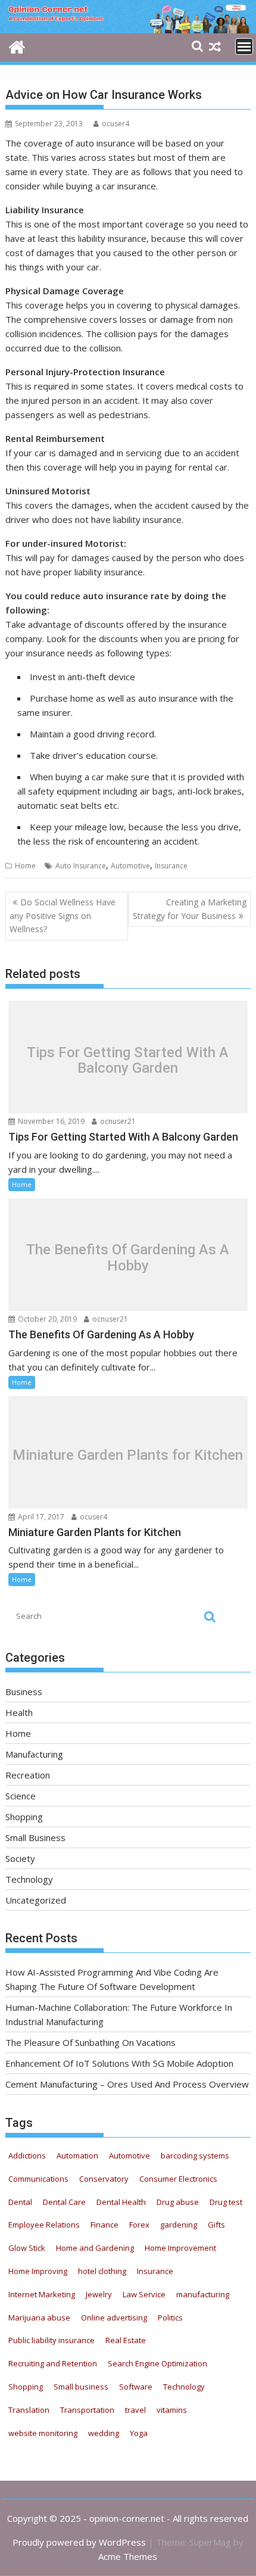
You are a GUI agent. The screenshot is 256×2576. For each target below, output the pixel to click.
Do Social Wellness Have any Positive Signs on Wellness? (63, 915)
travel (135, 2410)
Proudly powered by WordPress (79, 2542)
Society (20, 1858)
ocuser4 (115, 124)
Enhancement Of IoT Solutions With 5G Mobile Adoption (119, 2063)
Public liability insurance (51, 2340)
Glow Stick (27, 2248)
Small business (81, 2387)
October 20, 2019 (46, 1319)
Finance (104, 2225)
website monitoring (43, 2433)
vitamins (172, 2410)
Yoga (139, 2433)
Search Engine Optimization (157, 2363)
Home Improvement (180, 2248)
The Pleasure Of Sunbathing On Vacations (90, 2042)
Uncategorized (36, 1900)
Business (24, 1692)
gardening (179, 2225)
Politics (170, 2318)
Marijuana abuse (39, 2318)
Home (25, 866)
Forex (139, 2225)
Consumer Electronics (178, 2179)
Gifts (216, 2225)
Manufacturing (34, 1754)
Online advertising (114, 2318)
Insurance (171, 866)
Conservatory (104, 2179)
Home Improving (38, 2271)
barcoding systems (195, 2156)
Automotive (130, 866)
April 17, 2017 (40, 1517)
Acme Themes (128, 2556)
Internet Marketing (42, 2294)
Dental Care (64, 2202)
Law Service (144, 2294)
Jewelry (99, 2294)
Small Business (35, 1837)
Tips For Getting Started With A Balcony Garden (128, 1060)
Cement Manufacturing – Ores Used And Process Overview (127, 2084)
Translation (29, 2410)
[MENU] (244, 46)
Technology (29, 1879)
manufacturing (203, 2294)
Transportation (87, 2410)
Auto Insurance (81, 866)
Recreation (28, 1775)
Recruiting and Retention (53, 2363)
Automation (77, 2156)
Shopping (24, 1817)
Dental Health (121, 2202)
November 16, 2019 (50, 1121)
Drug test (226, 2202)
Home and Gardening (95, 2248)
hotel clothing (102, 2271)
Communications (38, 2179)
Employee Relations (44, 2225)
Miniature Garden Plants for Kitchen (128, 1455)
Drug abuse (178, 2202)
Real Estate (126, 2340)
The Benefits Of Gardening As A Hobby (128, 1258)
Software (136, 2387)
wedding (104, 2433)
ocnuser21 (117, 1121)
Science (21, 1796)
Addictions (27, 2156)
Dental (20, 2202)
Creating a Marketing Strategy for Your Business (190, 909)
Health (19, 1712)
